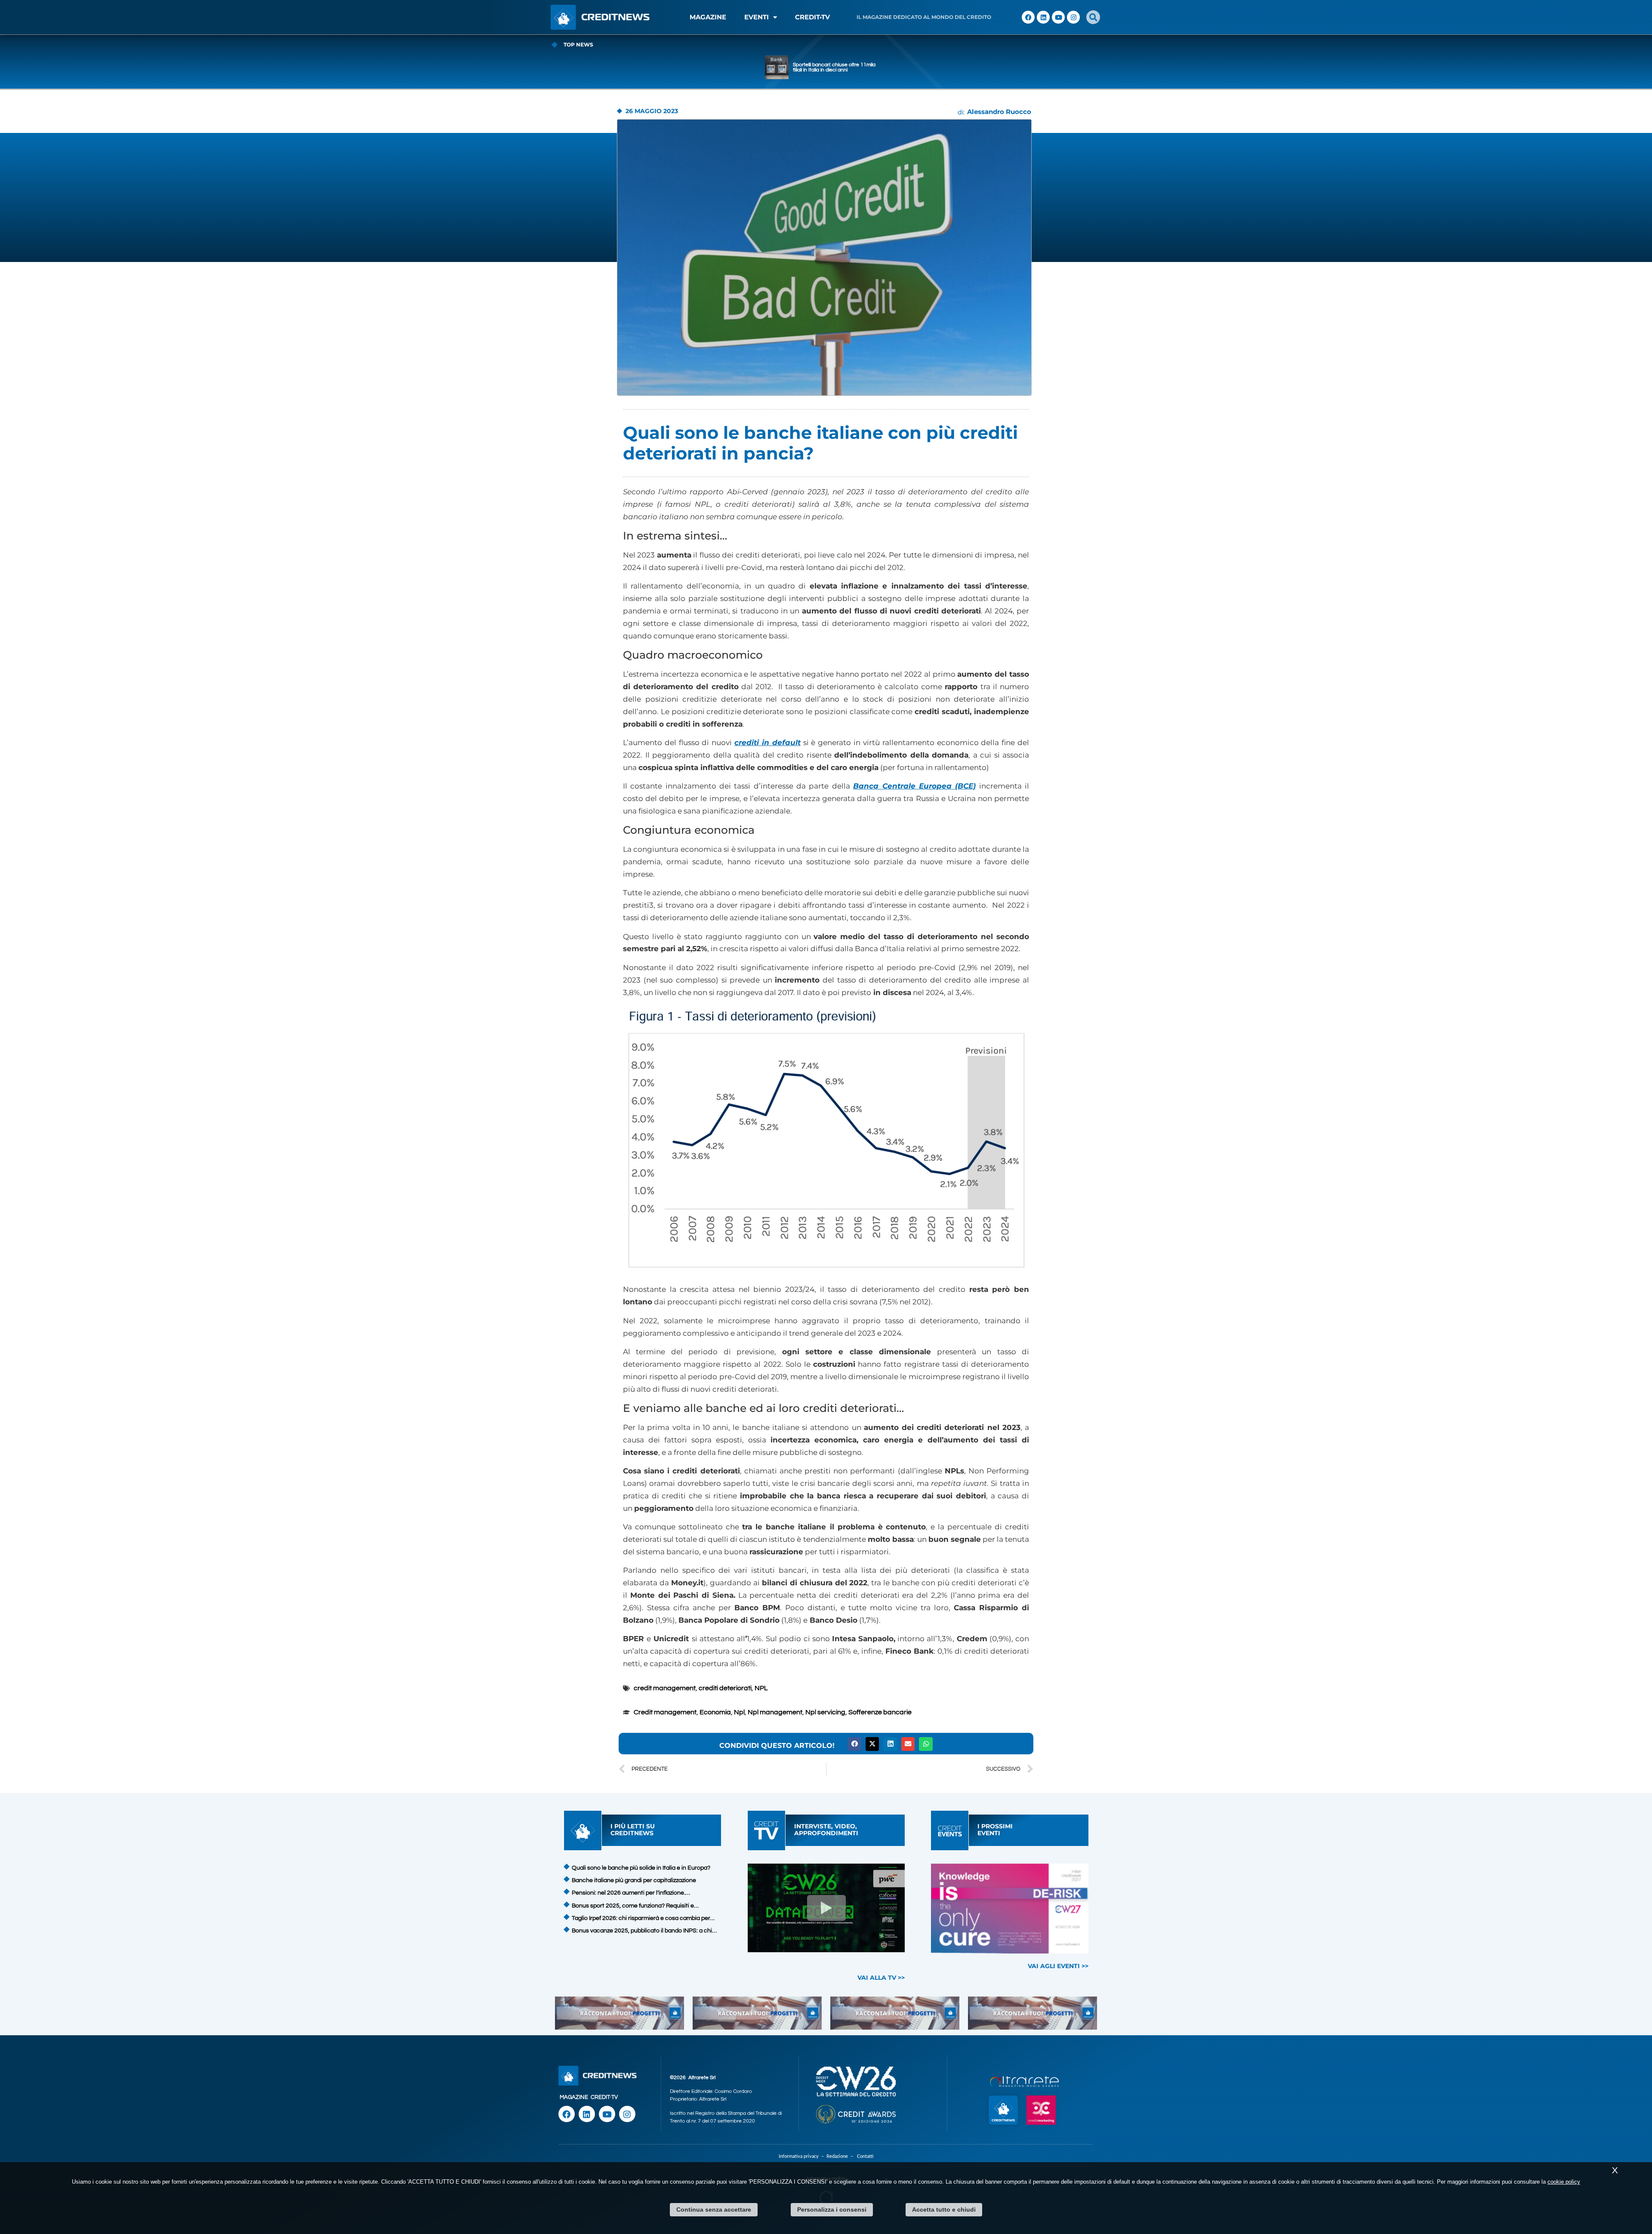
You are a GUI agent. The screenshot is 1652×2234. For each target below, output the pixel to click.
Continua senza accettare (714, 2209)
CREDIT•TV (812, 17)
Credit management (665, 1712)
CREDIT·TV (604, 2097)
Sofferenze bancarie (880, 1712)
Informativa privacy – (803, 2156)
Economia (715, 1712)
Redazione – (842, 2156)
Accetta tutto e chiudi (944, 2209)
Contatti (865, 2156)
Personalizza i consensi (832, 2209)
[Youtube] (1058, 17)
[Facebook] (1028, 17)
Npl (739, 1712)
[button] (1093, 17)
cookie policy (1564, 2182)
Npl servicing (825, 1712)
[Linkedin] (1043, 17)
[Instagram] (1073, 17)
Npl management (775, 1712)
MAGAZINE (708, 17)
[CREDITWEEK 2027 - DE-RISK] (1010, 1909)
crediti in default (767, 743)
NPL (761, 1688)
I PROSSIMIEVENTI (995, 1829)
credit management (665, 1688)
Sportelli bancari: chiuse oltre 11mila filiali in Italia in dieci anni (834, 67)
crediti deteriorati (725, 1688)
